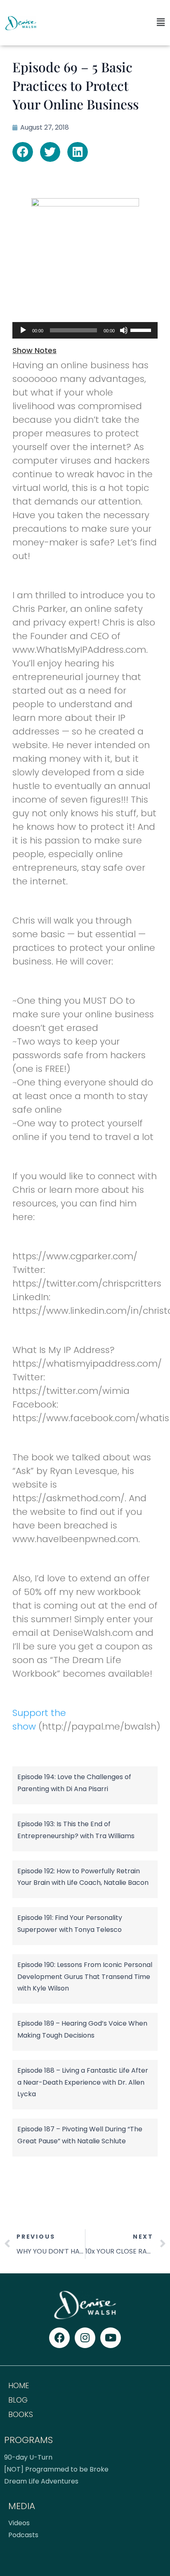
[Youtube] (111, 2338)
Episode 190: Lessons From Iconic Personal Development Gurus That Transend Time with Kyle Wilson (85, 1977)
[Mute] (124, 330)
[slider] (142, 329)
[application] (85, 330)
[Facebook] (59, 2338)
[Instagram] (85, 2338)
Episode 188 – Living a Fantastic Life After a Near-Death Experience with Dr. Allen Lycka (83, 2082)
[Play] (23, 330)
